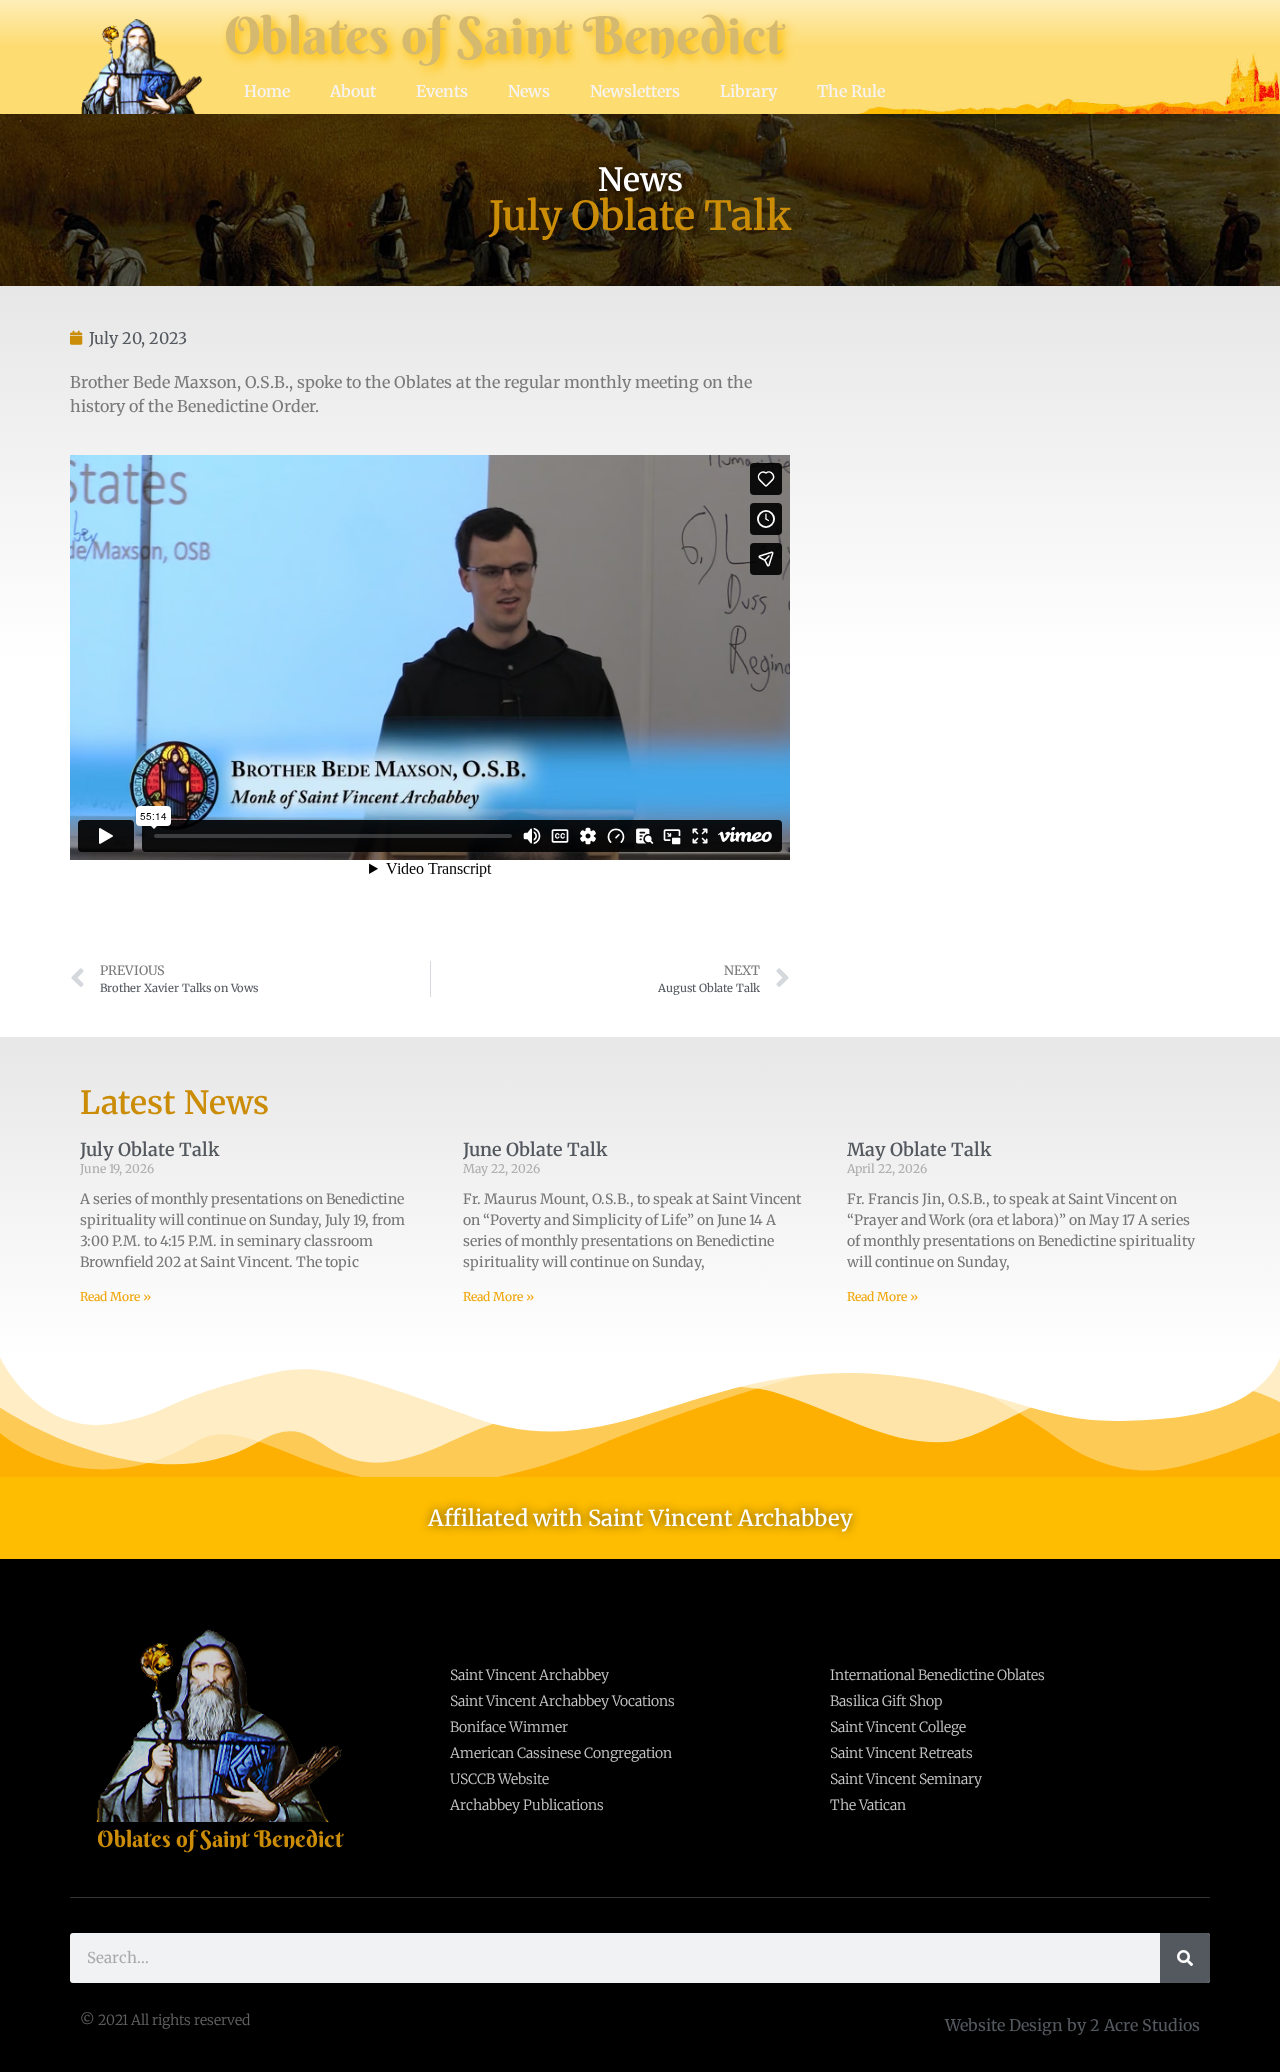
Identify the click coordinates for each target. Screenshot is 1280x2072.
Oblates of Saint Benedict (504, 35)
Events (442, 91)
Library (748, 91)
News (529, 91)
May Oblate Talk (919, 1149)
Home (267, 91)
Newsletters (635, 91)
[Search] (1185, 1958)
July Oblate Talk (150, 1149)
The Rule (851, 91)
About (353, 91)
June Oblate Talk (535, 1149)
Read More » (115, 1296)
